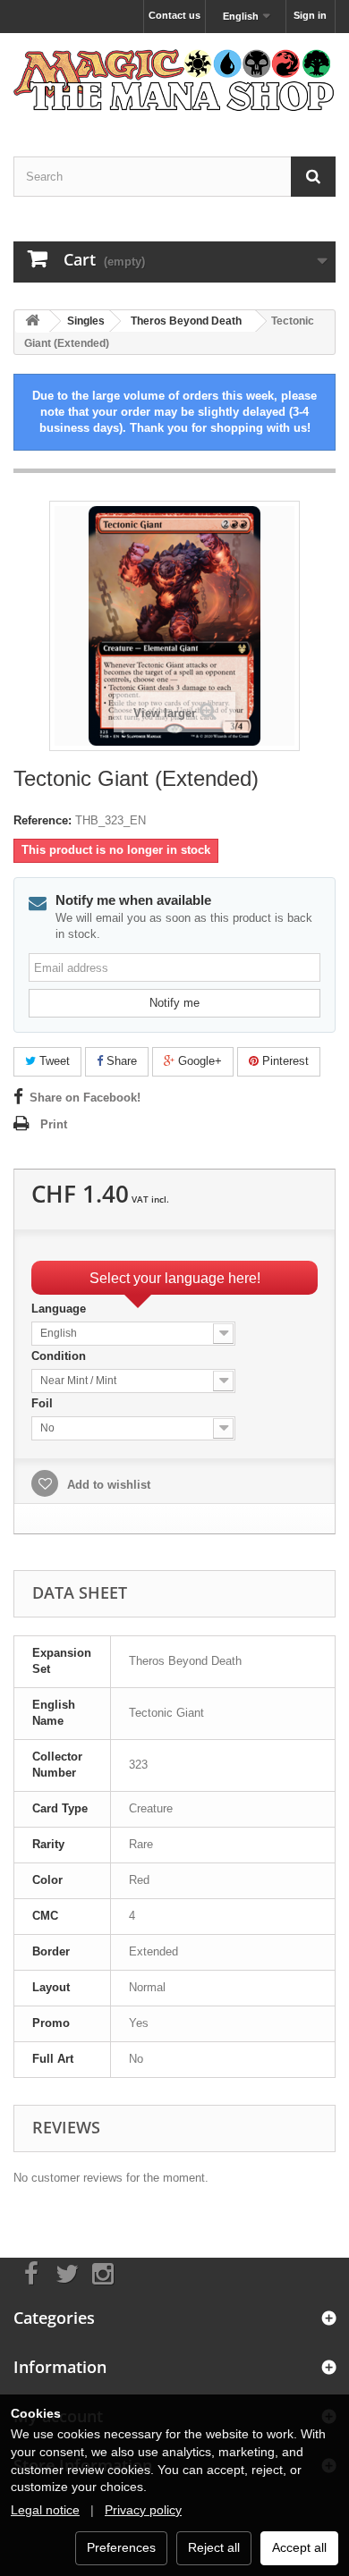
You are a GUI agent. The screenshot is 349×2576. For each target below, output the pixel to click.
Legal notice (45, 2510)
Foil (44, 1403)
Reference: (43, 820)
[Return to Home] (32, 321)
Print (54, 1124)
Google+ (198, 1061)
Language (60, 1309)
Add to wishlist (107, 1485)
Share (120, 1061)
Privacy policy (143, 2510)
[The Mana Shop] (174, 79)
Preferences (121, 2547)
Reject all (214, 2547)
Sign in (310, 15)
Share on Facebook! (85, 1098)
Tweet (53, 1061)
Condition (60, 1356)
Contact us (174, 15)
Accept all (299, 2547)
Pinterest (284, 1061)
